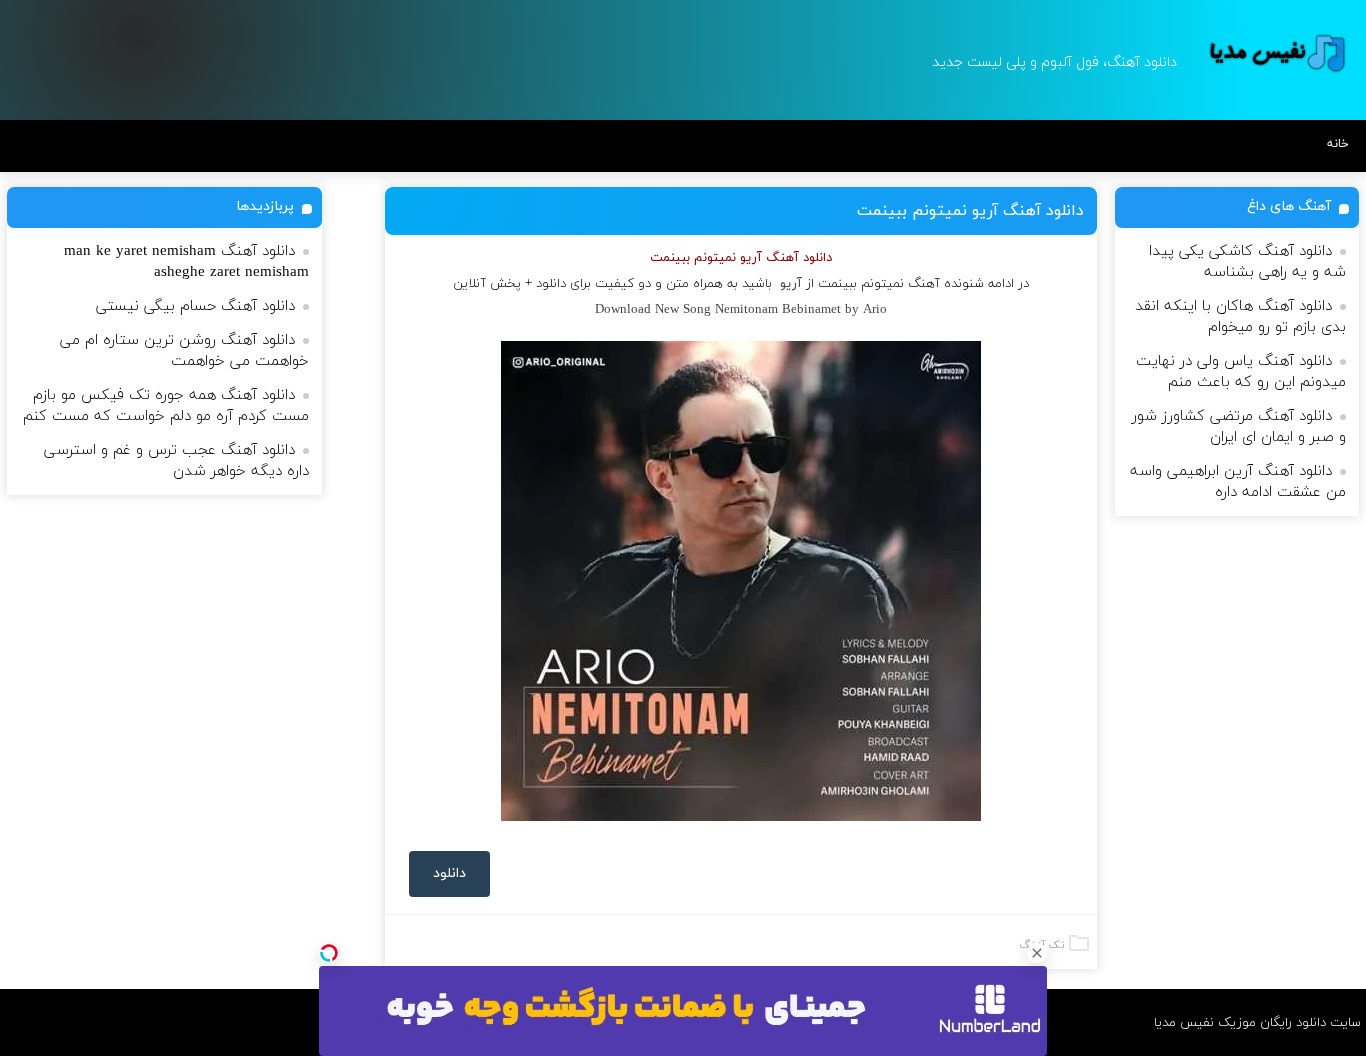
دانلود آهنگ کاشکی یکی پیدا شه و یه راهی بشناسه (1247, 262)
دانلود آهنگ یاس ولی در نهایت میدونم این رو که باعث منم (1241, 372)
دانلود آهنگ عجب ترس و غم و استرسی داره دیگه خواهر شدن (176, 461)
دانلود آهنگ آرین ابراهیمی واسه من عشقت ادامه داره (1238, 482)
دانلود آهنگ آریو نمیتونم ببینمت (970, 211)
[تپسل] (329, 953)
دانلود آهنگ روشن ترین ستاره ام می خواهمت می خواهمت (184, 351)
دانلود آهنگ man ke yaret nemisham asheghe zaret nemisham (186, 262)
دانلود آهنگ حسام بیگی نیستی (195, 306)
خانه (1338, 144)
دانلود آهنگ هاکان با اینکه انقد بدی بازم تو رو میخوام (1240, 317)
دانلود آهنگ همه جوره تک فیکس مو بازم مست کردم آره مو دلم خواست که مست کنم (166, 406)
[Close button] (1037, 953)
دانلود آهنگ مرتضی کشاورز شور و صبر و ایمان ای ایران (1239, 427)
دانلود (449, 873)
